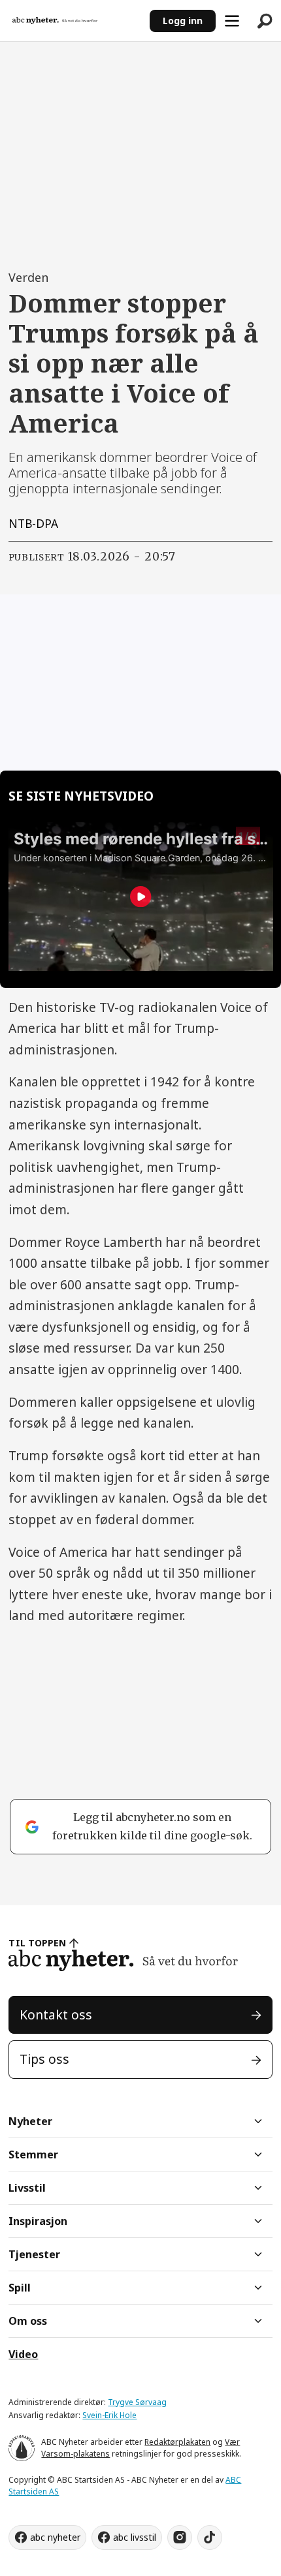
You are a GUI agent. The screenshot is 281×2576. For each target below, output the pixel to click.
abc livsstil (135, 2537)
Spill (20, 2288)
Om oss (28, 2321)
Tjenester (34, 2254)
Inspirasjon (38, 2221)
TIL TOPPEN (37, 1943)
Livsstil (27, 2188)
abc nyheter (55, 2537)
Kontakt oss (56, 2015)
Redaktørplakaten (177, 2442)
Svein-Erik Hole (109, 2415)
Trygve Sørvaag (137, 2402)
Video (23, 2354)
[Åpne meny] (232, 21)
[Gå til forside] (75, 21)
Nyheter (30, 2121)
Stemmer (33, 2154)
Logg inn (183, 21)
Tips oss (44, 2059)
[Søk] (265, 21)
